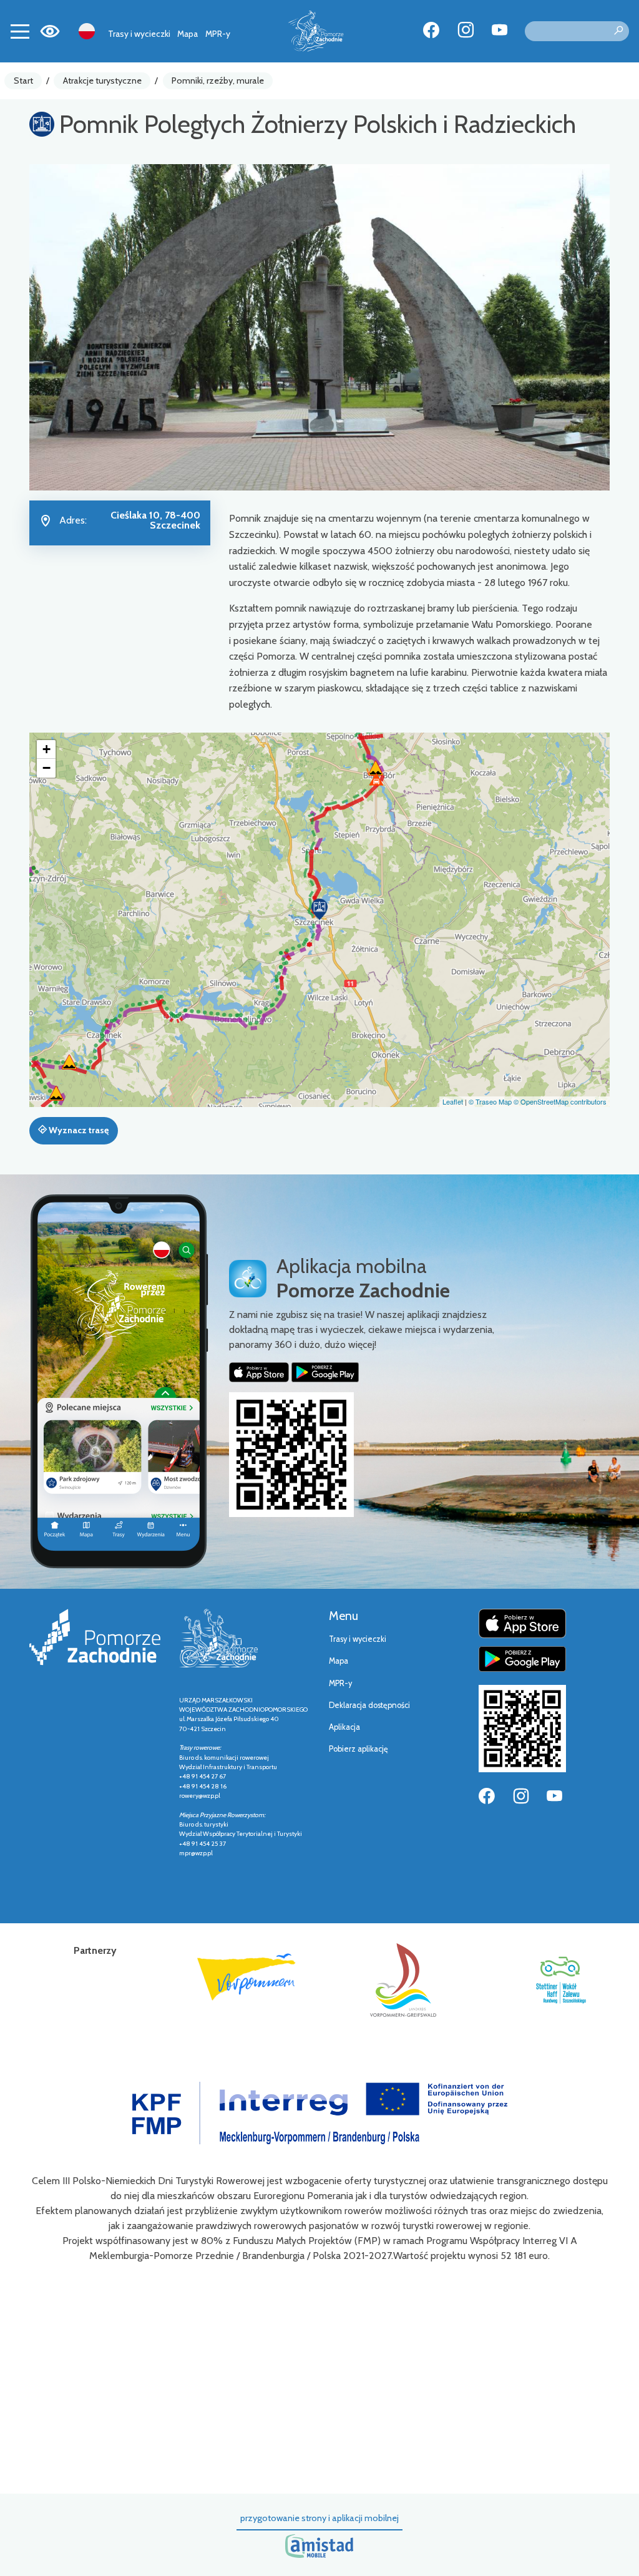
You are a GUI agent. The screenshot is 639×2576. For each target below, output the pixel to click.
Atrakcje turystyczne (102, 80)
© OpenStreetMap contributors (560, 1101)
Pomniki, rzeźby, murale (218, 80)
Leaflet (453, 1101)
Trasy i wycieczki (139, 34)
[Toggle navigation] (20, 31)
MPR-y (218, 34)
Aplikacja (344, 1727)
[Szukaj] (618, 31)
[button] (319, 909)
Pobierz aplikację (359, 1749)
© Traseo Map (490, 1101)
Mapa (188, 34)
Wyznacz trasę (78, 1130)
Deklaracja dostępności (369, 1705)
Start (23, 80)
